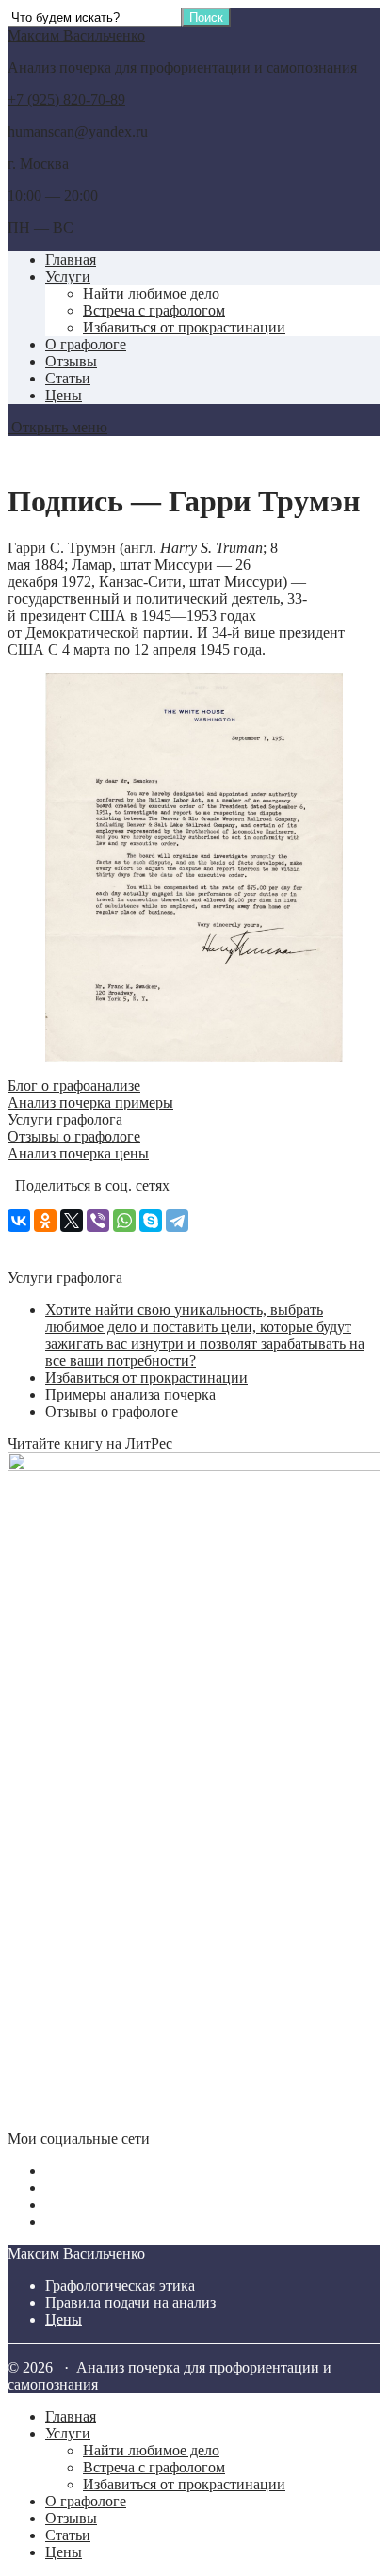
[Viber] (98, 1221)
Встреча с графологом (154, 310)
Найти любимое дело (151, 293)
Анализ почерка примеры (90, 1102)
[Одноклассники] (45, 1221)
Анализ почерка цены (78, 1153)
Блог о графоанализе (74, 1085)
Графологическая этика (120, 2285)
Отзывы (71, 361)
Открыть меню (57, 427)
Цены (64, 395)
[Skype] (151, 1221)
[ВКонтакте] (19, 1221)
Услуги (68, 276)
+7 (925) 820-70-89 (66, 99)
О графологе (86, 344)
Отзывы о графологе (74, 1136)
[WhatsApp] (124, 1221)
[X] (72, 1221)
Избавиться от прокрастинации (184, 327)
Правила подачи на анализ (130, 2302)
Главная (71, 259)
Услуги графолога (65, 1119)
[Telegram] (177, 1221)
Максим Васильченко (76, 35)
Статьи (68, 378)
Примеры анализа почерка (130, 1394)
